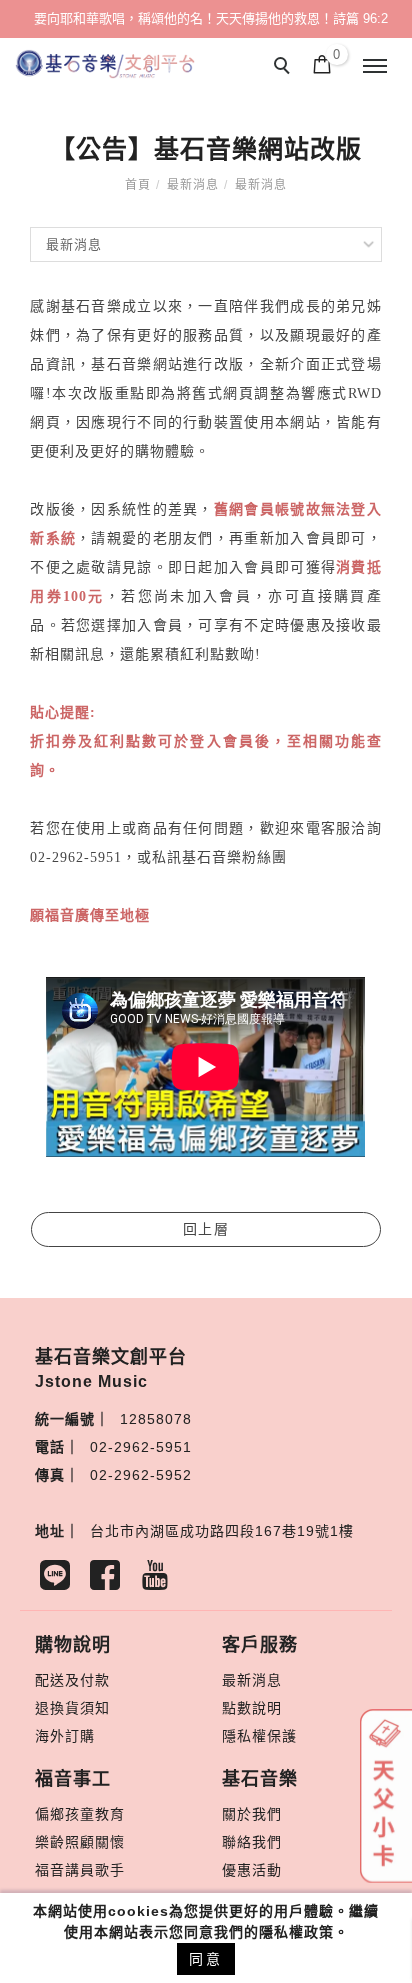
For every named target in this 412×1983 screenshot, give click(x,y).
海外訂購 (65, 1736)
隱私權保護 (259, 1736)
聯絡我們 (252, 1842)
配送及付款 (72, 1680)
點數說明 (252, 1708)
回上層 (206, 1229)
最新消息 (193, 185)
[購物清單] (322, 63)
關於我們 (252, 1814)
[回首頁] (105, 64)
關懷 (110, 1842)
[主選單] (375, 67)
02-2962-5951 (141, 1447)
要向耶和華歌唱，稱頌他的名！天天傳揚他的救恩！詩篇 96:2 (211, 18)
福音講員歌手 (80, 1870)
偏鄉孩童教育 (80, 1814)
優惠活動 (252, 1870)
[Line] (60, 1580)
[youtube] (160, 1580)
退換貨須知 (72, 1708)
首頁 (138, 185)
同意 (206, 1959)
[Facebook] (110, 1580)
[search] (285, 68)
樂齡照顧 (65, 1842)
